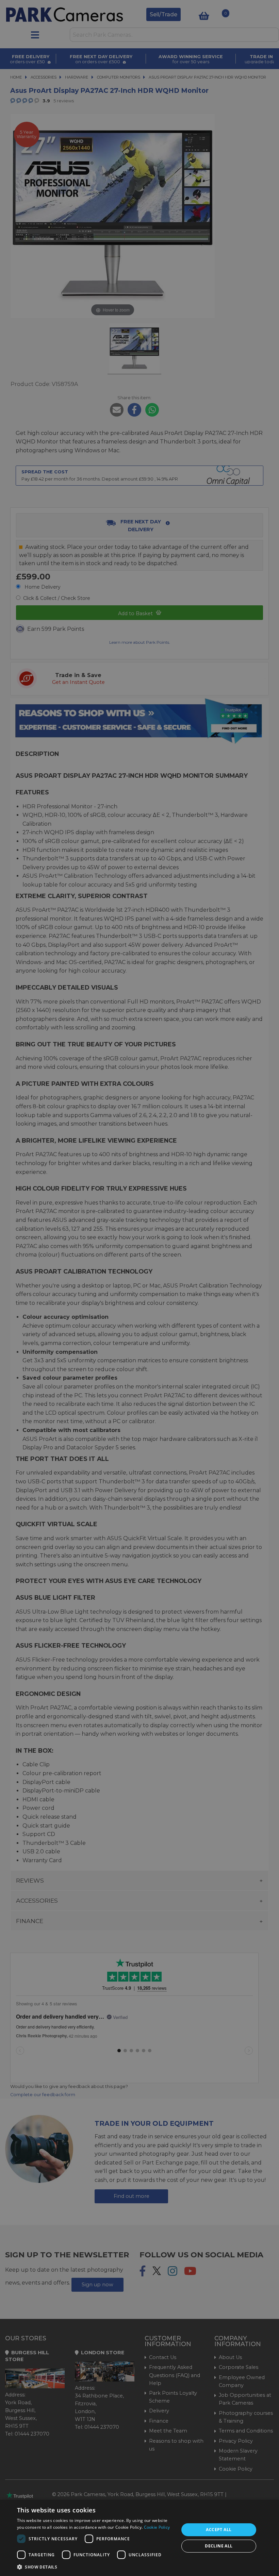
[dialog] (139, 2538)
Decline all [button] (219, 2546)
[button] (96, 2567)
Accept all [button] (219, 2530)
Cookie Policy (157, 2527)
